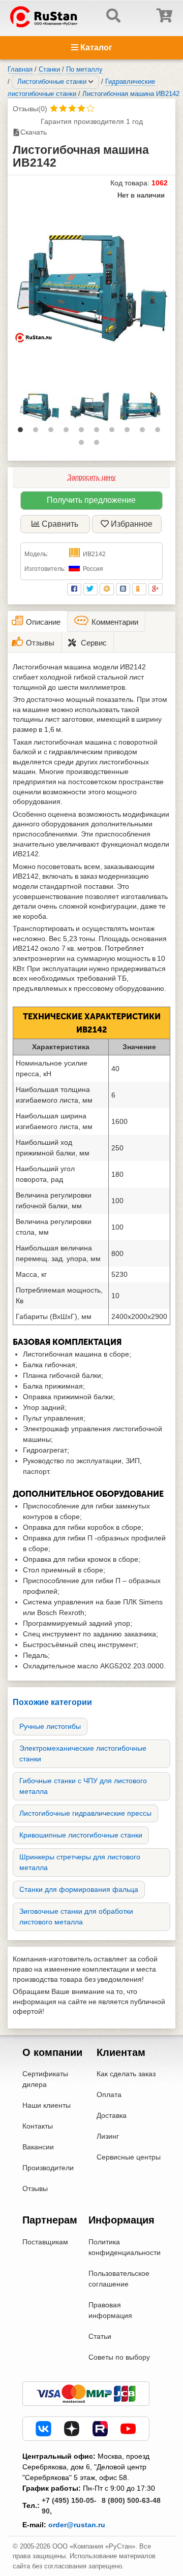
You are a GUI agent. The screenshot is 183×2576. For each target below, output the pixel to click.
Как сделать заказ (126, 2074)
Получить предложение (91, 500)
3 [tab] (53, 432)
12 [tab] (99, 445)
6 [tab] (99, 432)
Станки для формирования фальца (79, 1889)
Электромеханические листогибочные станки (83, 1753)
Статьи (100, 2336)
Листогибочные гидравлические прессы (85, 1813)
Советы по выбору (119, 2357)
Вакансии (38, 2147)
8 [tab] (130, 432)
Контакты (38, 2126)
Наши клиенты (47, 2105)
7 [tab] (114, 432)
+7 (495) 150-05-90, (69, 2506)
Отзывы (35, 2188)
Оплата (109, 2095)
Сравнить (60, 524)
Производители (48, 2168)
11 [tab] (84, 445)
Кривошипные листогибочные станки (81, 1835)
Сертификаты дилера (45, 2079)
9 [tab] (145, 432)
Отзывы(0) (30, 109)
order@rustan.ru (77, 2525)
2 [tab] (38, 432)
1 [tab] (23, 432)
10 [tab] (160, 432)
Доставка (112, 2115)
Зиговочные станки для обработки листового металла (76, 1917)
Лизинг (108, 2136)
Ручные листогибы (50, 1726)
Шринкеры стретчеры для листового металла (80, 1862)
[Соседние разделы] (91, 82)
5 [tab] (84, 432)
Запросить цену (92, 477)
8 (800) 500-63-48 (131, 2500)
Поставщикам (45, 2242)
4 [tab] (69, 432)
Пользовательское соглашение (119, 2279)
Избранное (132, 524)
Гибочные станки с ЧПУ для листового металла (83, 1786)
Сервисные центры (129, 2157)
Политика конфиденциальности (125, 2247)
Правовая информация (110, 2310)
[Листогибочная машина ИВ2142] (91, 284)
